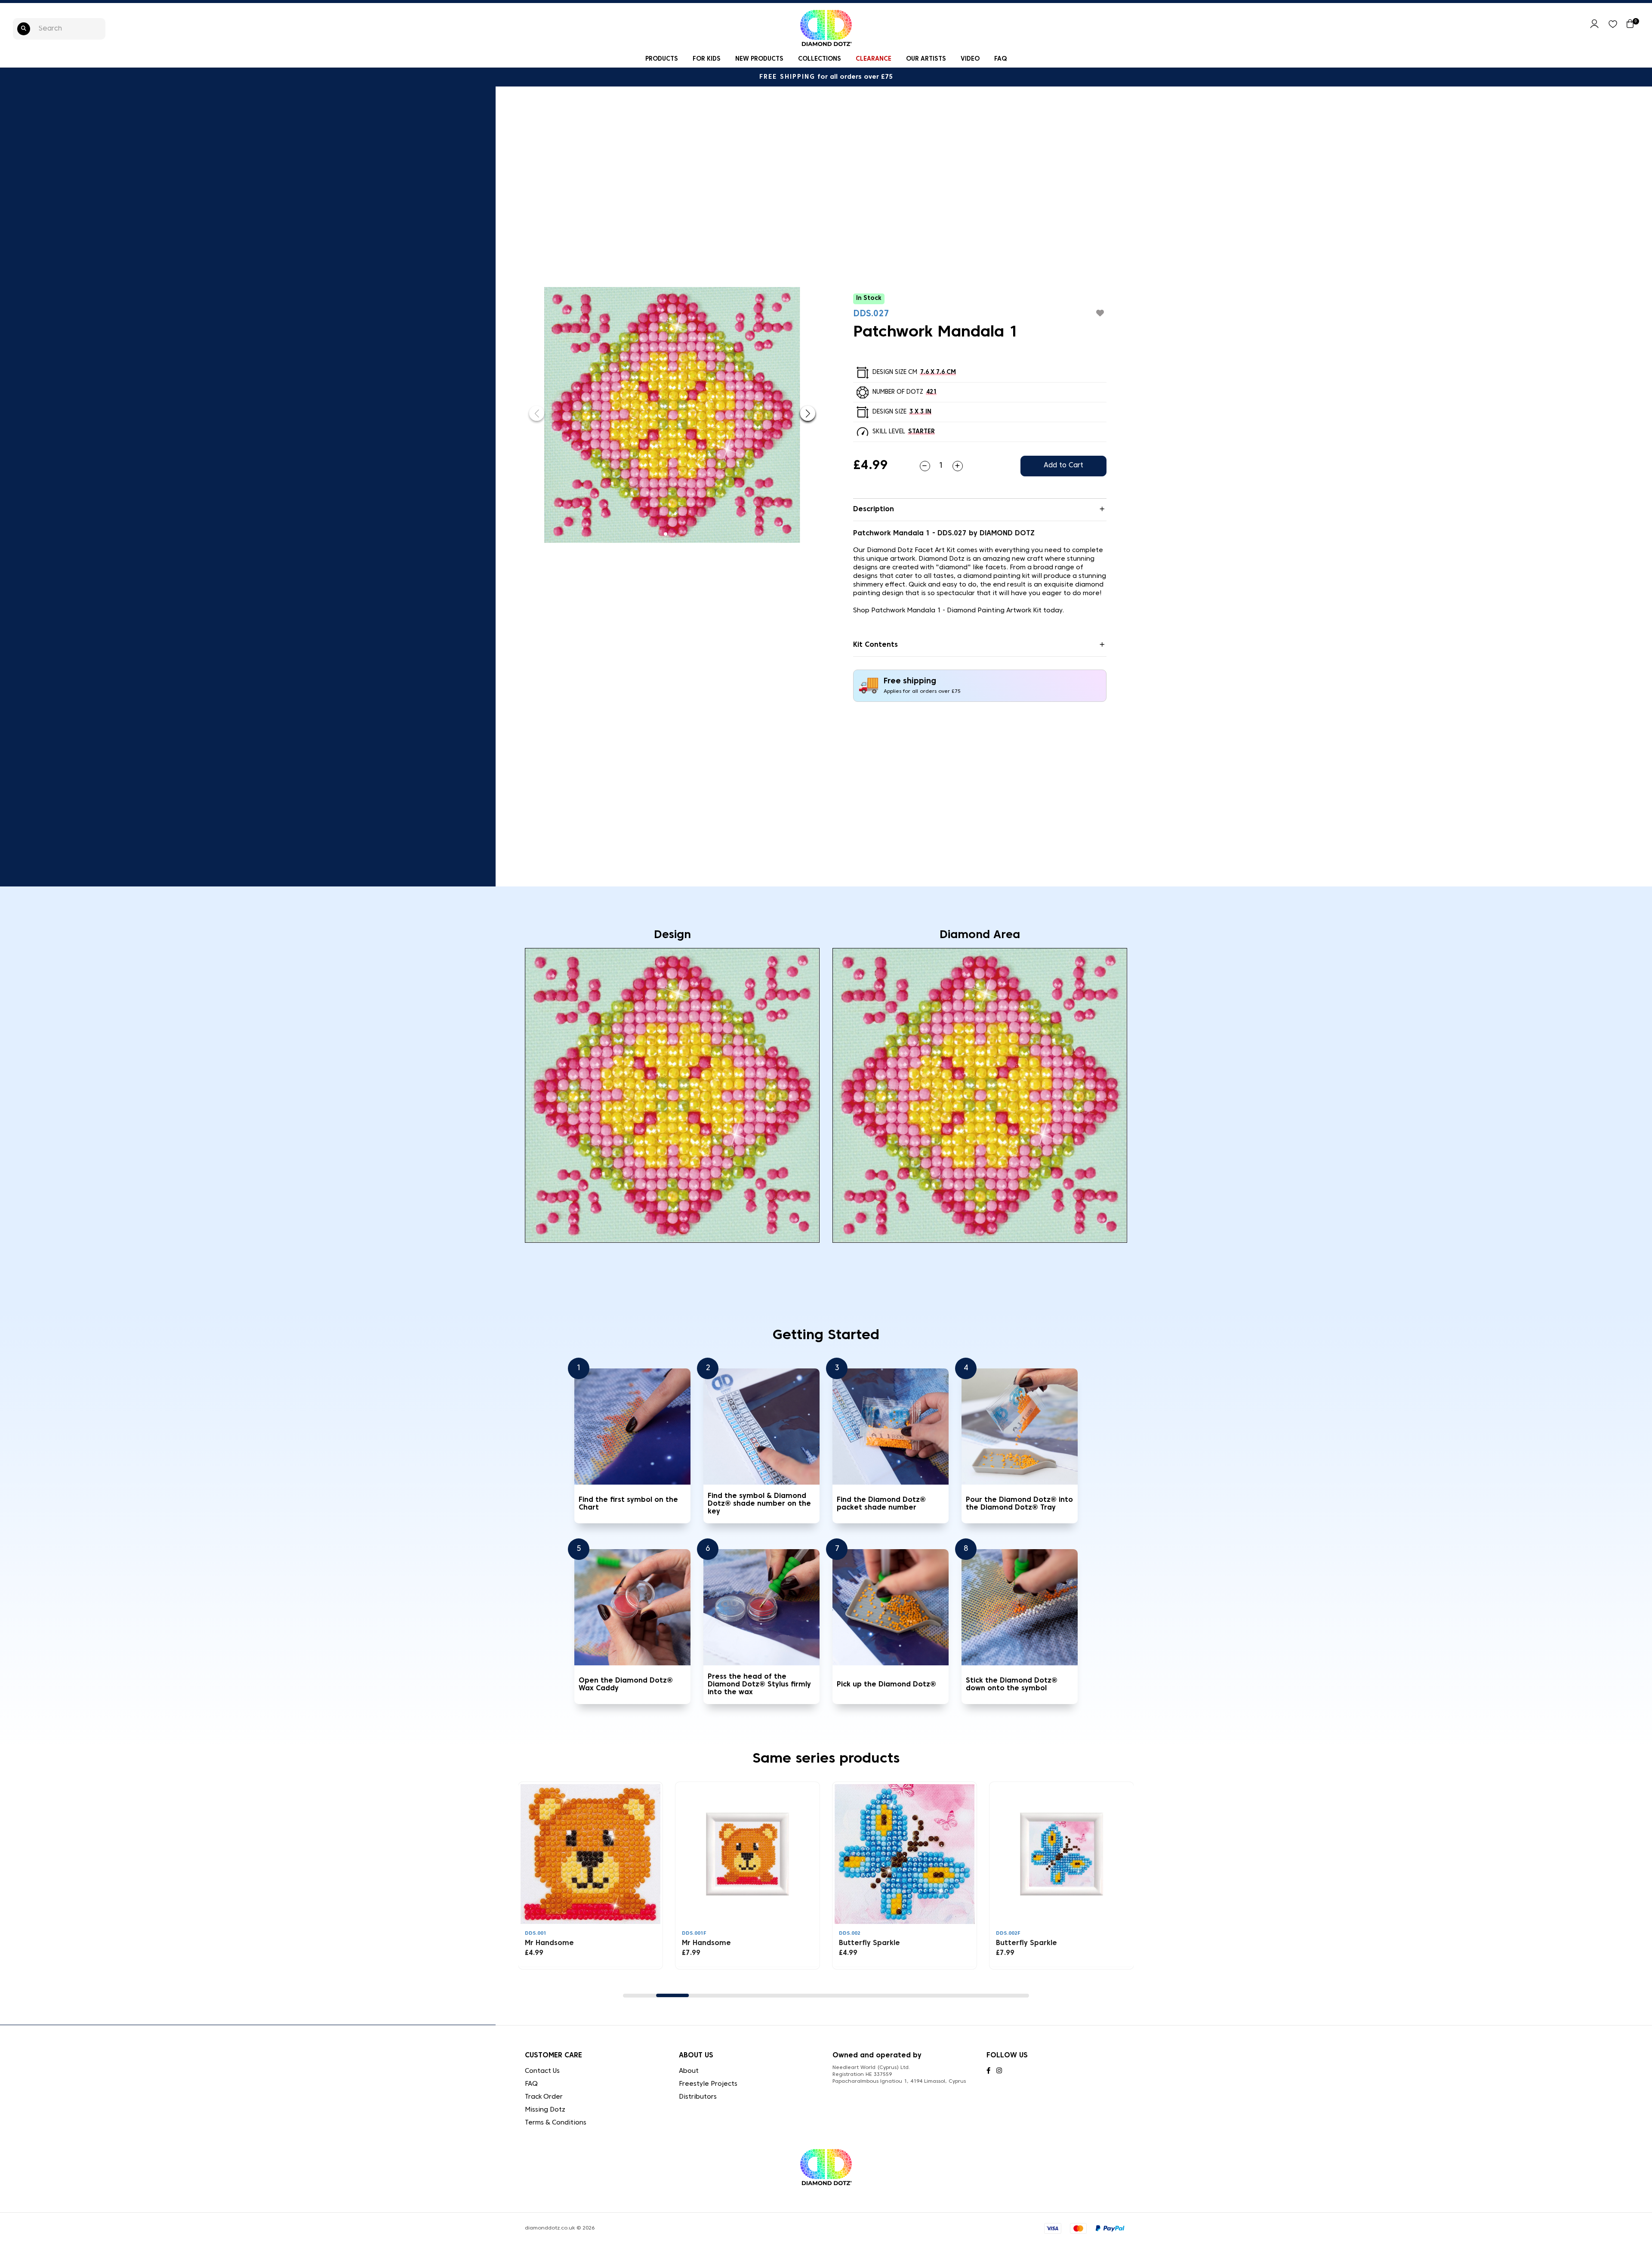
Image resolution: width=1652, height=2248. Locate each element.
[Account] (1594, 27)
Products (662, 59)
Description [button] (874, 510)
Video (970, 59)
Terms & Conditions (556, 2123)
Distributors (698, 2097)
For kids (707, 59)
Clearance (874, 59)
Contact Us (542, 2071)
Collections (820, 59)
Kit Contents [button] (875, 645)
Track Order (544, 2097)
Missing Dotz (545, 2110)
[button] (808, 413)
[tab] (980, 510)
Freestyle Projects (708, 2084)
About (689, 2071)
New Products (759, 59)
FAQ (1000, 59)
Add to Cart (1063, 466)
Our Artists (926, 59)
